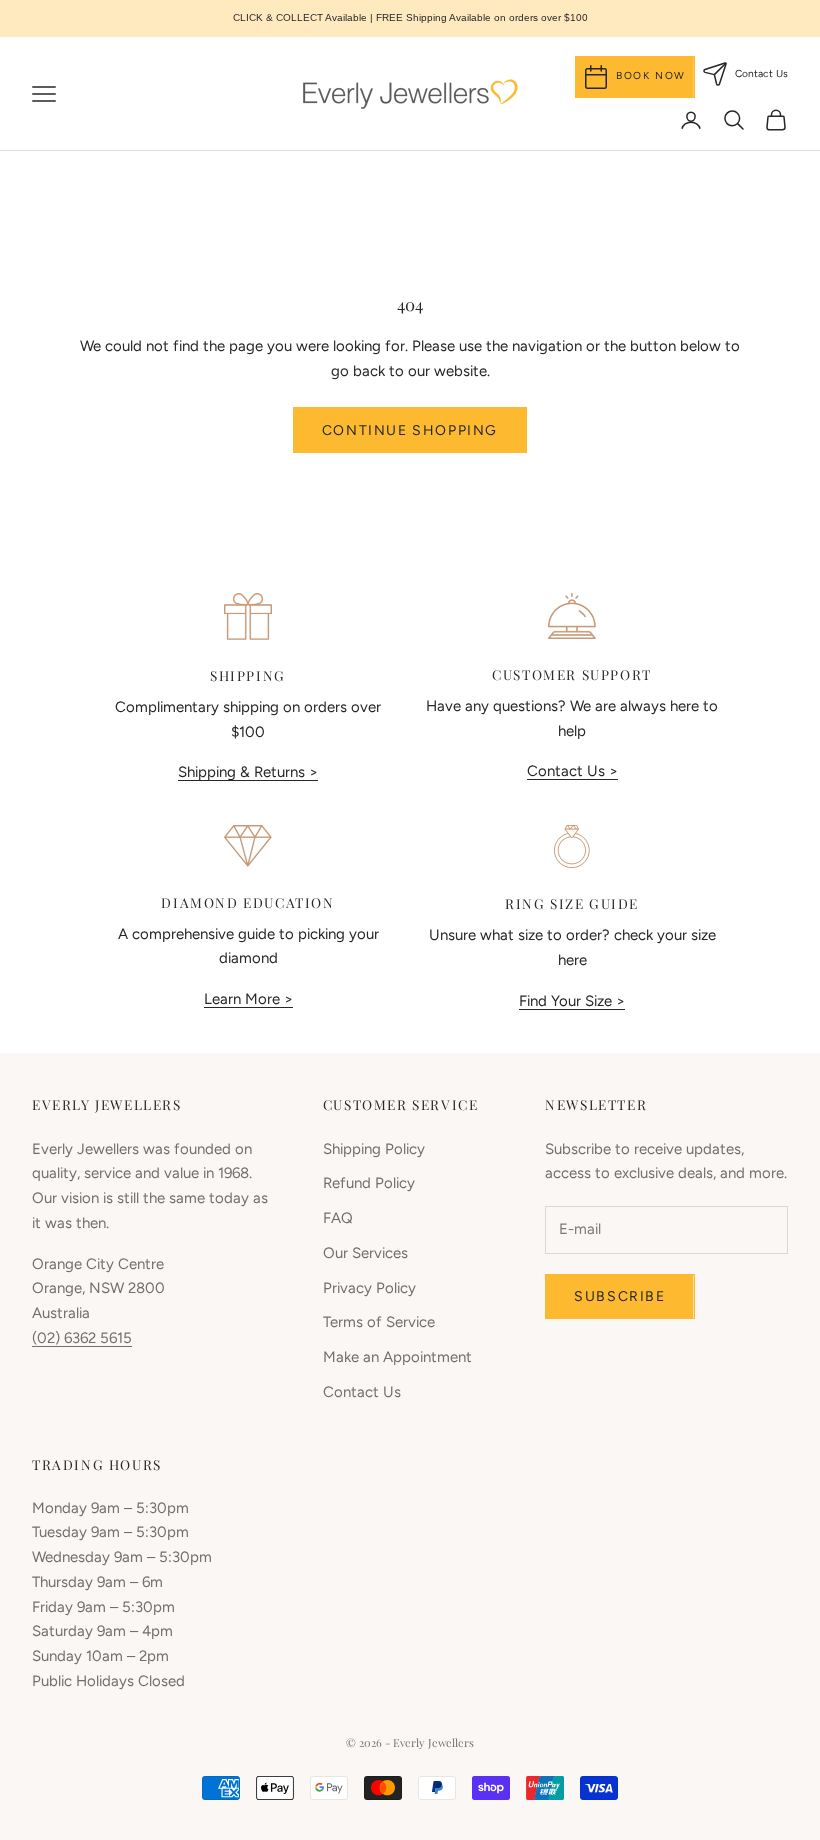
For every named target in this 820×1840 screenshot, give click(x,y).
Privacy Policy (369, 1288)
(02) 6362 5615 (82, 1338)
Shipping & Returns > (248, 772)
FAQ (338, 1218)
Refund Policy (369, 1183)
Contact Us (362, 1392)
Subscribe (619, 1296)
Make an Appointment (397, 1357)
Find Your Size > (572, 1001)
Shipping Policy (374, 1149)
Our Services (365, 1253)
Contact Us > (572, 771)
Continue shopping (410, 430)
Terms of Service (379, 1322)
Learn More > (248, 999)
